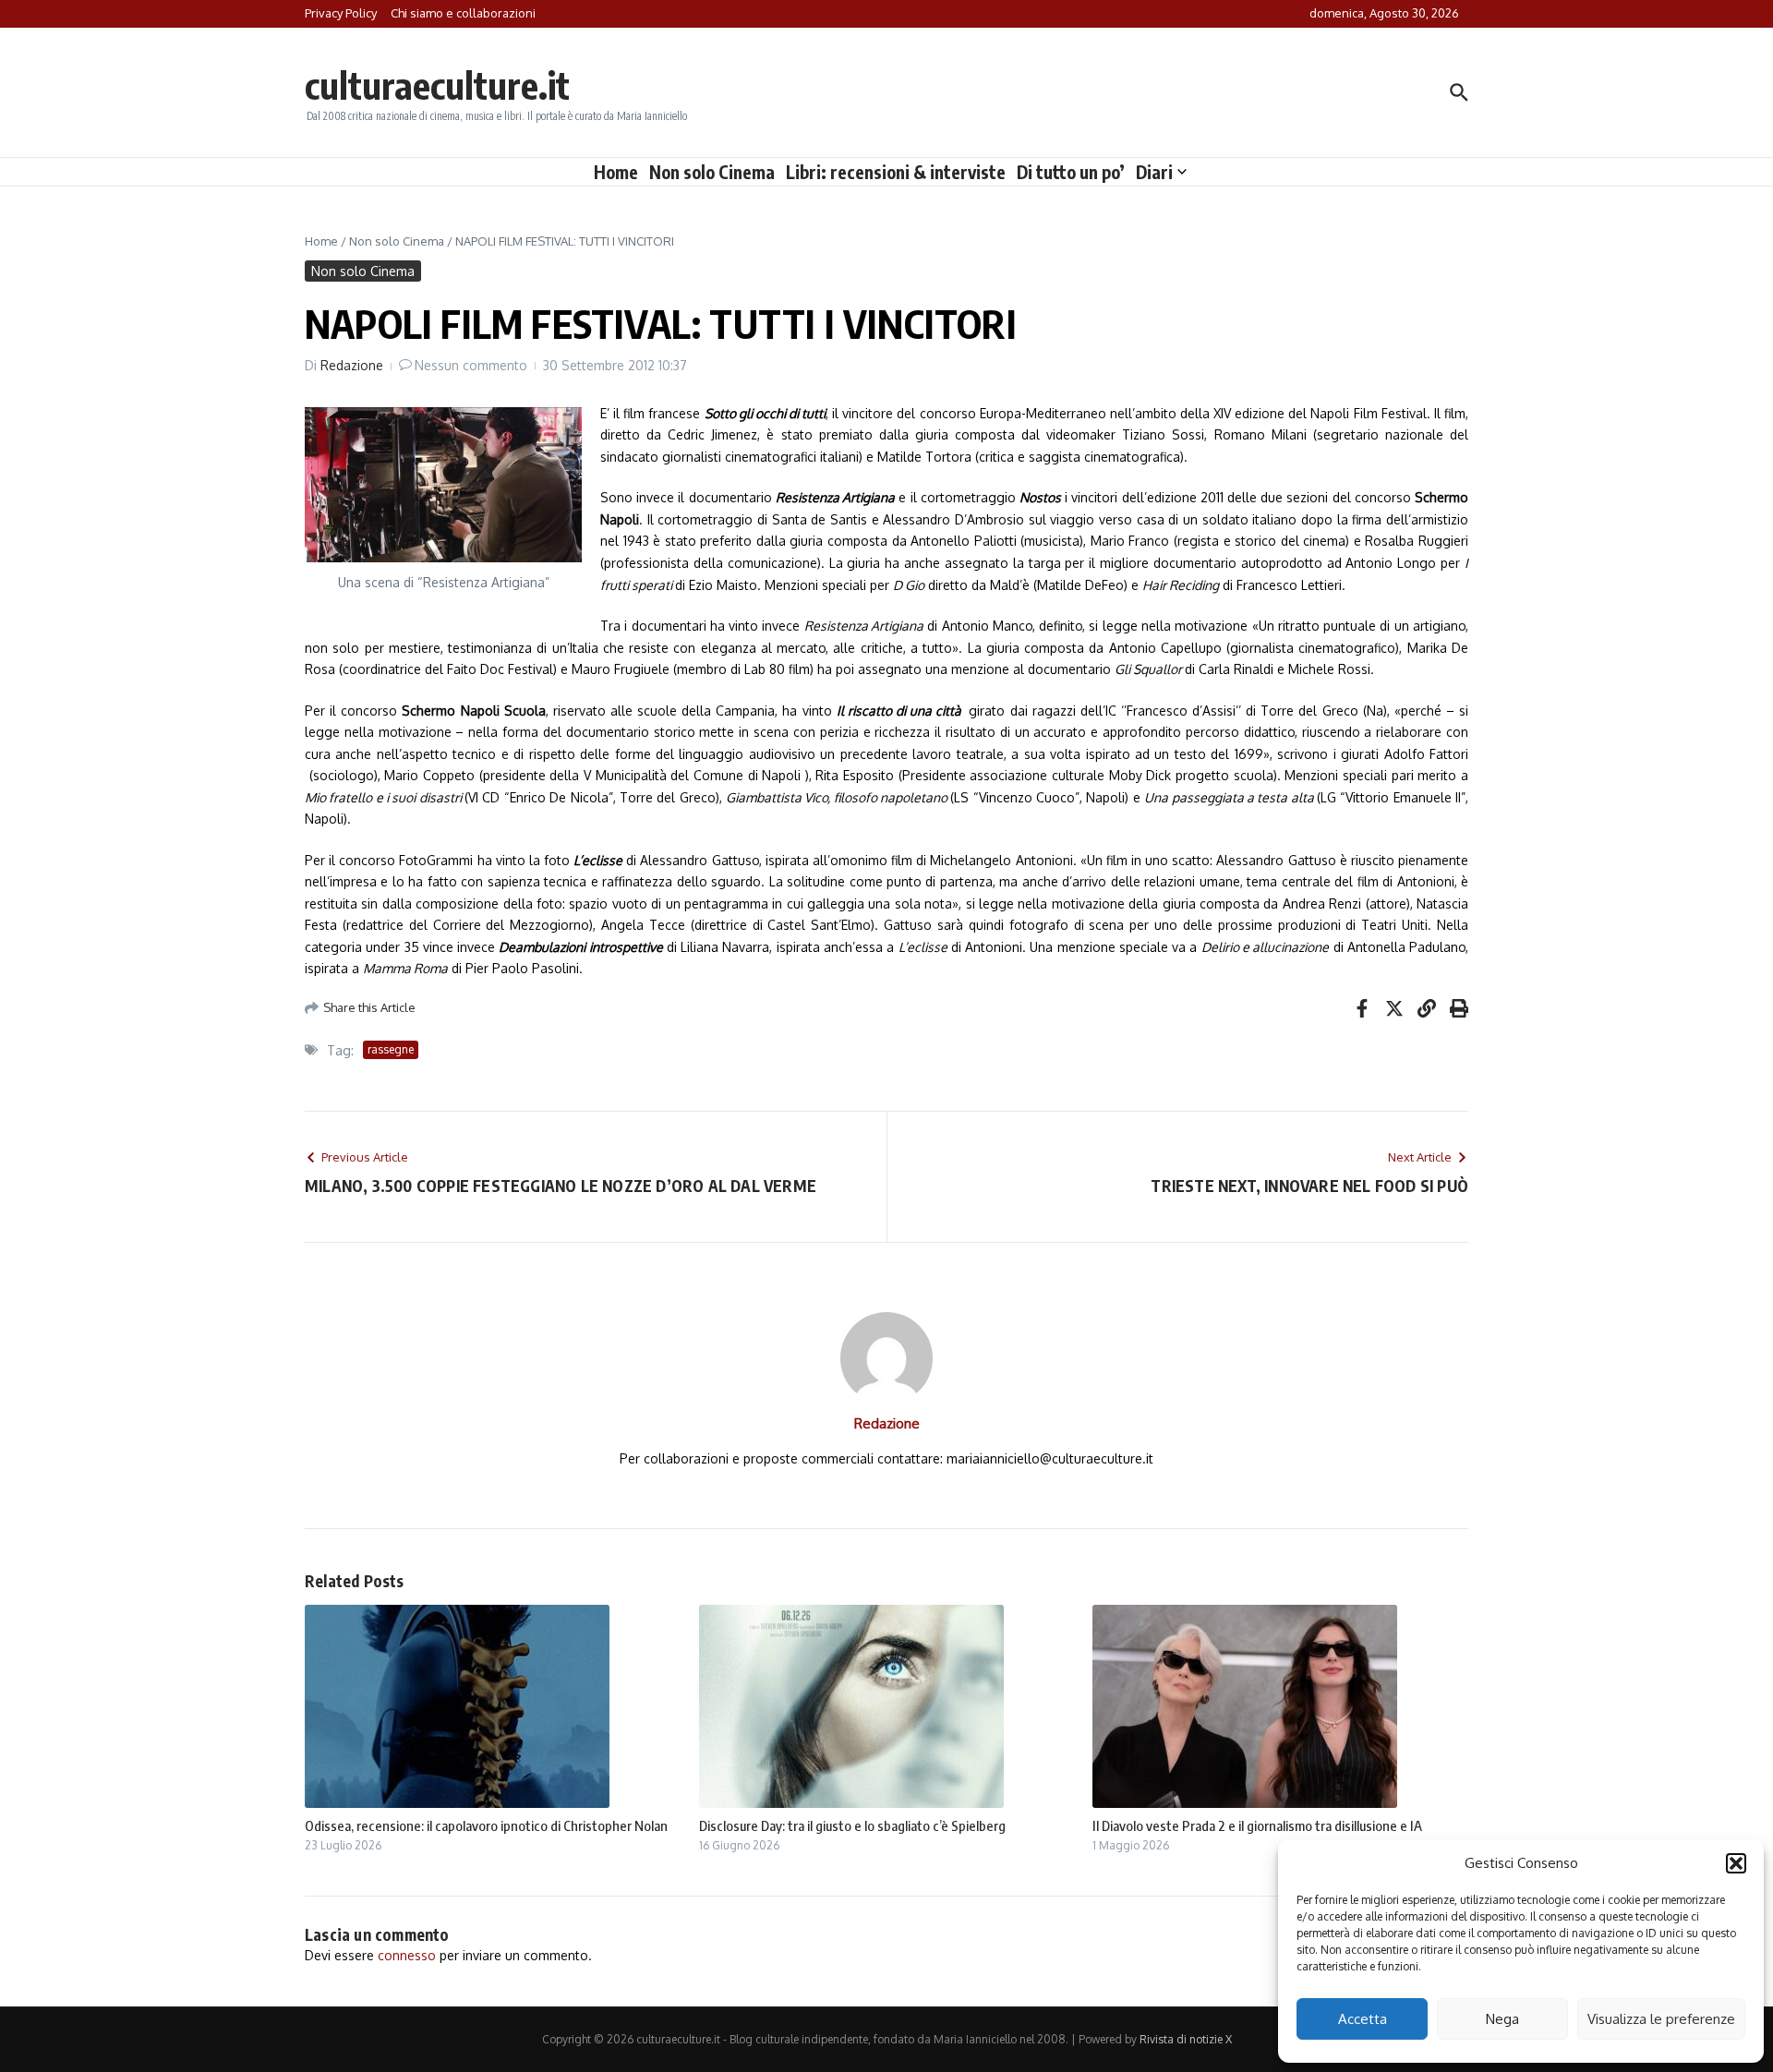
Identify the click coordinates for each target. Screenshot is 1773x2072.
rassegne (391, 1049)
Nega (1502, 2019)
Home (616, 172)
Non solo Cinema (712, 172)
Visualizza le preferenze (1661, 2019)
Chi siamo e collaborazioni (463, 13)
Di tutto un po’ (1071, 172)
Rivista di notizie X (1186, 2039)
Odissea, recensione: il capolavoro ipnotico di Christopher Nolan (486, 1825)
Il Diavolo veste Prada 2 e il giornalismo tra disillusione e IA (1257, 1825)
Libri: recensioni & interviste (896, 172)
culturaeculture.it (437, 85)
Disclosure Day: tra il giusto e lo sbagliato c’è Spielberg (852, 1825)
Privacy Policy (341, 13)
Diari (1154, 172)
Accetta (1363, 2019)
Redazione (352, 365)
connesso (407, 1955)
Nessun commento (471, 365)
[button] (1736, 1863)
